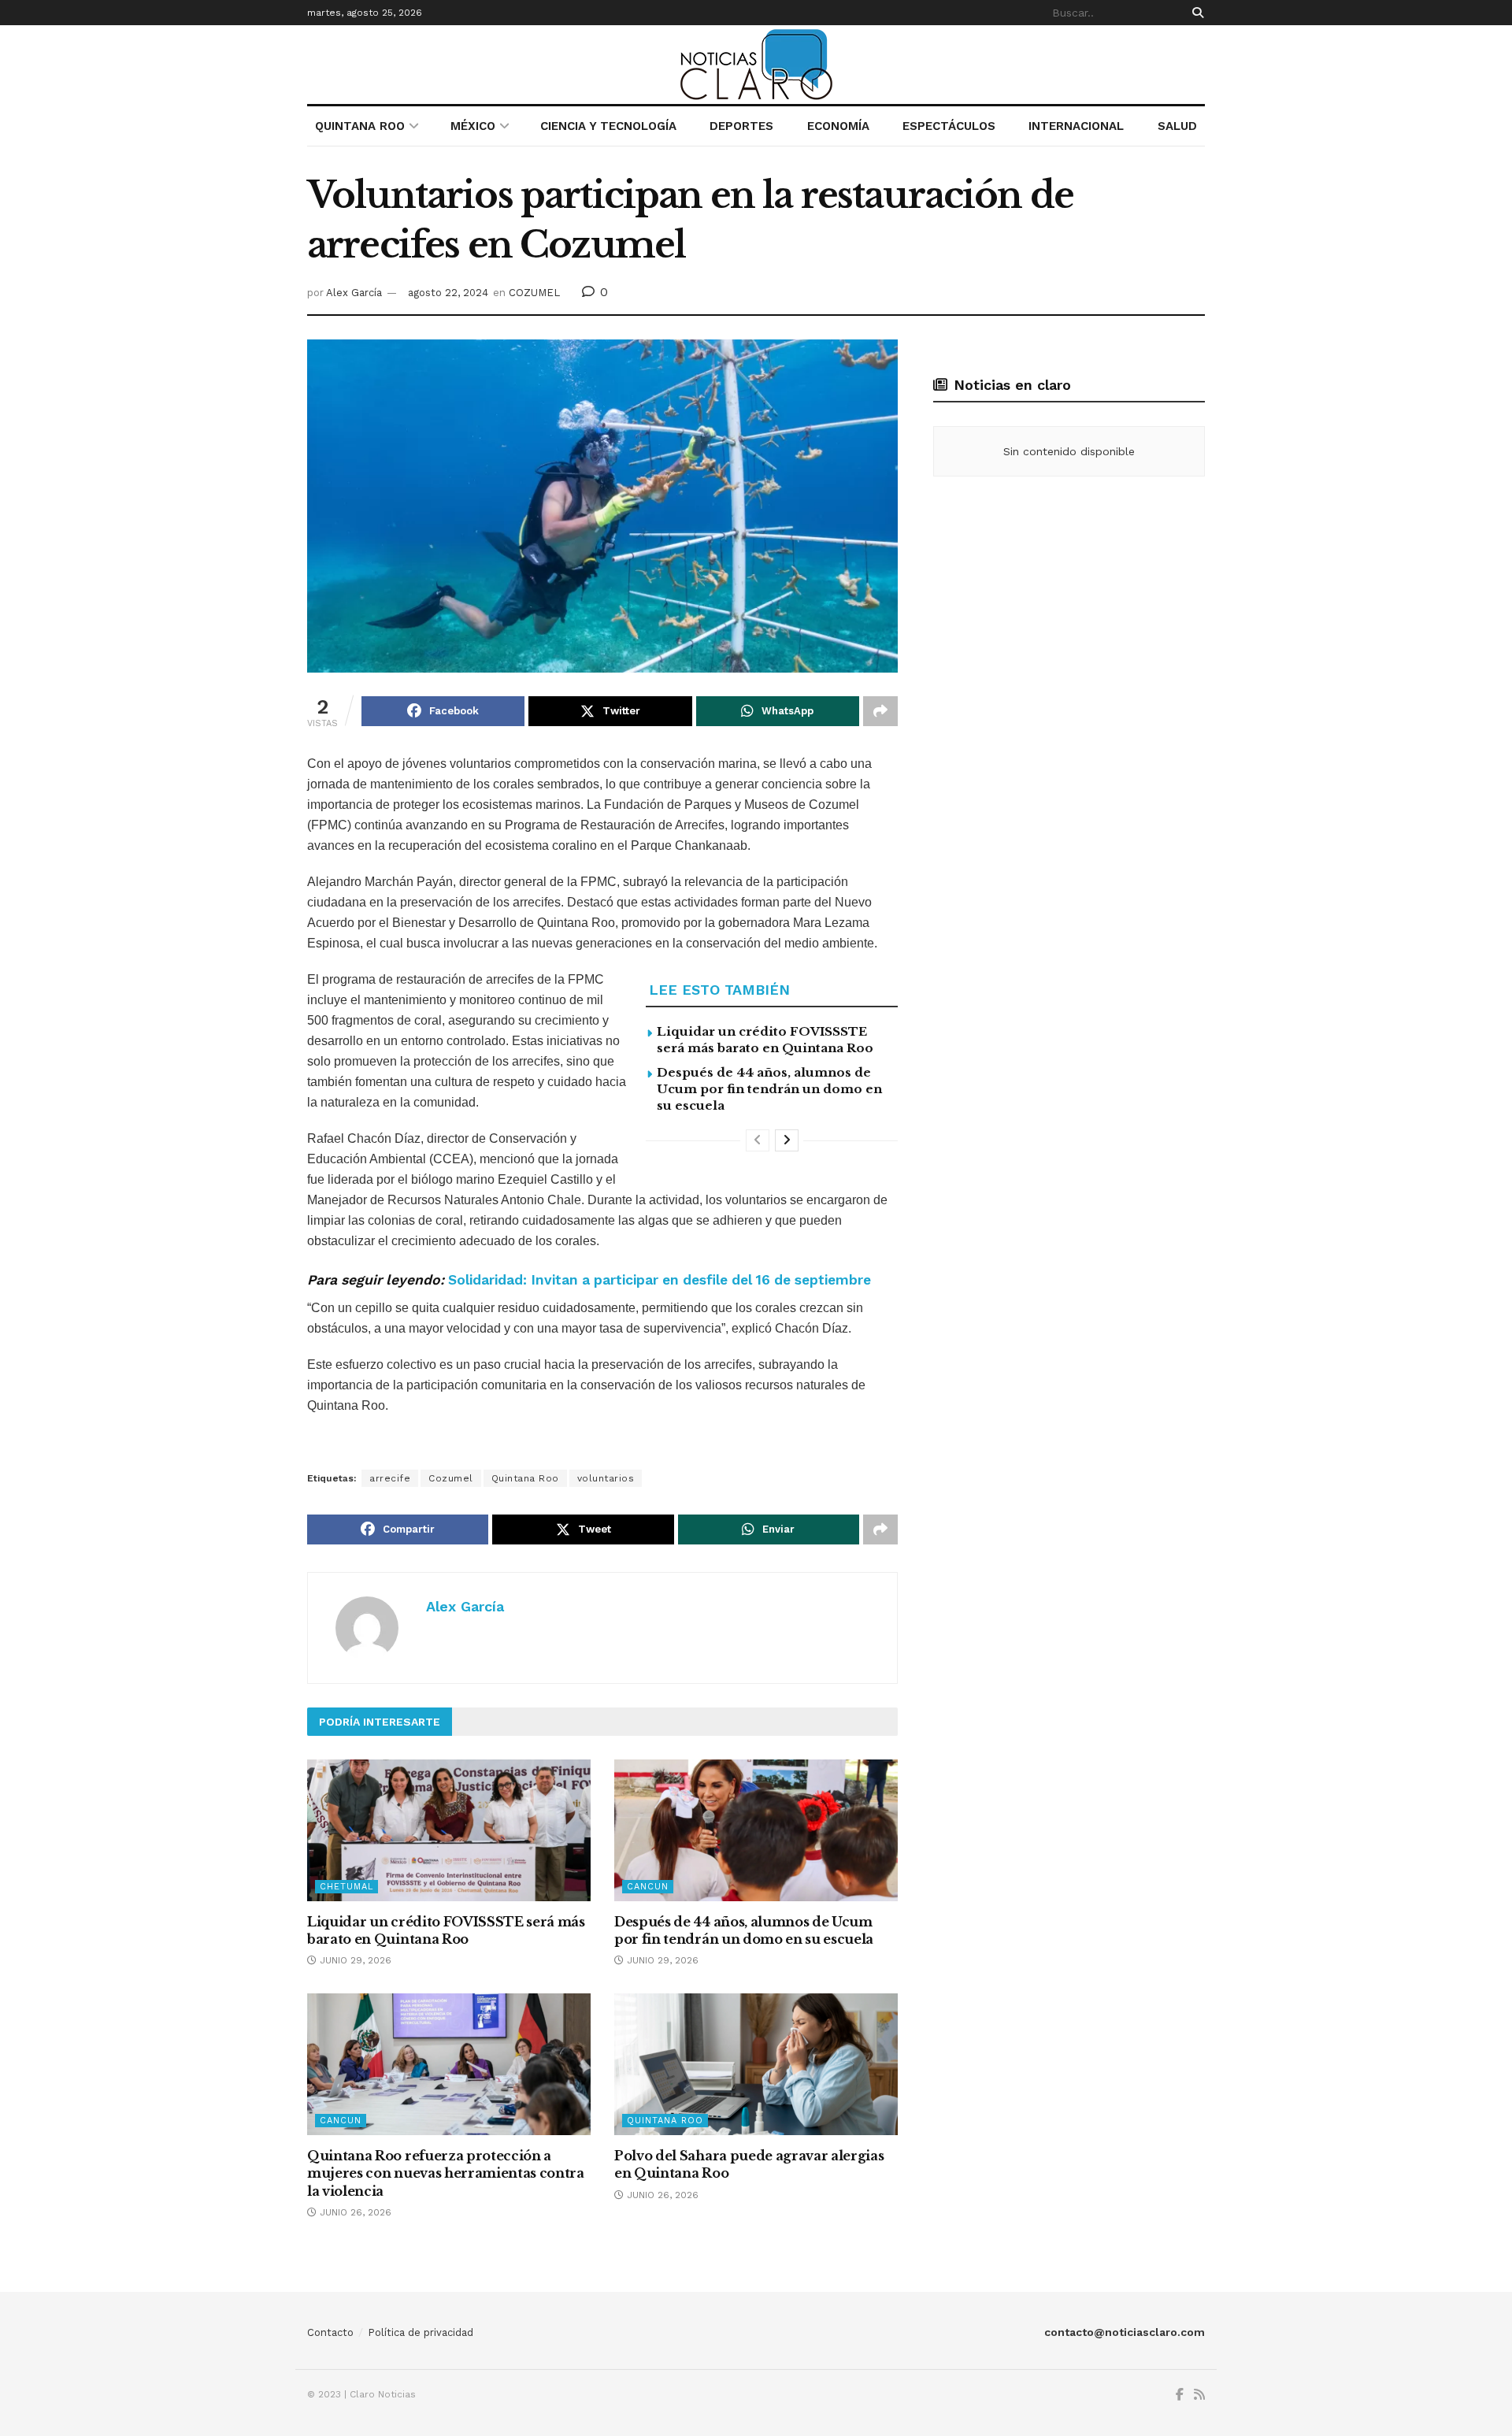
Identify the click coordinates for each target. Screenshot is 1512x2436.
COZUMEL (534, 293)
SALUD (1177, 126)
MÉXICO (473, 126)
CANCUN (648, 1887)
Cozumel (451, 1478)
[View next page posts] (787, 1140)
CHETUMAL (346, 1887)
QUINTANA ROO (360, 126)
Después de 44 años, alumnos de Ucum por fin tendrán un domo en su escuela (769, 1089)
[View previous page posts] (758, 1140)
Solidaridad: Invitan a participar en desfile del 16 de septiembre (660, 1280)
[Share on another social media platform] (880, 711)
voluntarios (606, 1478)
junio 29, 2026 (354, 1960)
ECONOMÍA (838, 126)
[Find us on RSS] (1199, 2395)
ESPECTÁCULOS (949, 126)
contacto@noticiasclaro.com (1125, 2332)
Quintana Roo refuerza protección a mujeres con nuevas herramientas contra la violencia (446, 2173)
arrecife (390, 1478)
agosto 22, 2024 (448, 293)
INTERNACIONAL (1076, 126)
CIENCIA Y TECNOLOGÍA (608, 126)
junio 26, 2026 (354, 2212)
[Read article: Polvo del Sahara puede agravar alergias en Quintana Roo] (756, 2064)
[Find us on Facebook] (1180, 2395)
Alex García (354, 293)
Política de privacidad (421, 2332)
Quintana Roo (525, 1478)
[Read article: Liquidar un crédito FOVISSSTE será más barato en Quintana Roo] (449, 1830)
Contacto (330, 2332)
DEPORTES (741, 126)
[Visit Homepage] (756, 65)
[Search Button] (1195, 13)
